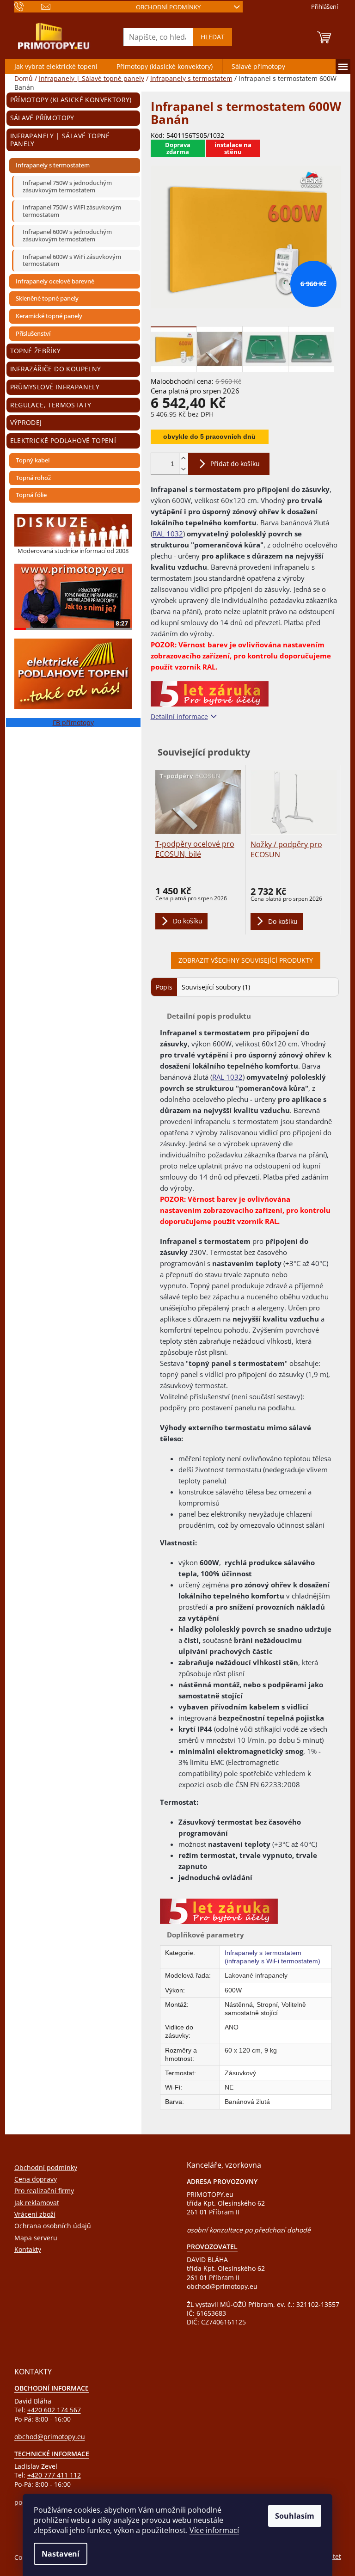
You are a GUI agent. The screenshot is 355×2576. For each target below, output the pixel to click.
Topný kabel (33, 460)
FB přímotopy (73, 722)
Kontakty (28, 2249)
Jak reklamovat (37, 2203)
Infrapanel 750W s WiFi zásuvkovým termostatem (72, 211)
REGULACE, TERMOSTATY (51, 405)
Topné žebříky (36, 351)
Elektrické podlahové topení (63, 440)
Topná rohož (33, 478)
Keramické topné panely (49, 316)
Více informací (214, 2530)
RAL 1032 (168, 534)
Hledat (213, 37)
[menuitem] (56, 67)
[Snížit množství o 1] (184, 469)
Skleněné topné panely (47, 298)
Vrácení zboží (35, 2214)
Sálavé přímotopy (42, 118)
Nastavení (61, 2554)
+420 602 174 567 (54, 2410)
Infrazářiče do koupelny (56, 369)
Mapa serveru (36, 2238)
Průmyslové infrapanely (55, 387)
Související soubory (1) (216, 987)
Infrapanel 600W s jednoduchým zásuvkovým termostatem (67, 235)
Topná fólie (31, 495)
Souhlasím (295, 2516)
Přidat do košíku (235, 464)
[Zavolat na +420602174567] (28, 6)
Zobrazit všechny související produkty (246, 960)
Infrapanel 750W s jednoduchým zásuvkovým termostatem (67, 186)
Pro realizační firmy (44, 2191)
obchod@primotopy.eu (222, 2286)
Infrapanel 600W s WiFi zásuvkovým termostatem (72, 260)
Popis (164, 987)
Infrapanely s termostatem (53, 165)
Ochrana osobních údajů (53, 2226)
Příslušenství (33, 333)
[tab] (164, 987)
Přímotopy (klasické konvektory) (71, 100)
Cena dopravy (36, 2179)
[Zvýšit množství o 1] (184, 458)
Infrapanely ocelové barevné (55, 281)
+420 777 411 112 (54, 2475)
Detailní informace (179, 716)
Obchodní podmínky (168, 7)
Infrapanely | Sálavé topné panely (60, 140)
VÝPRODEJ (26, 422)
